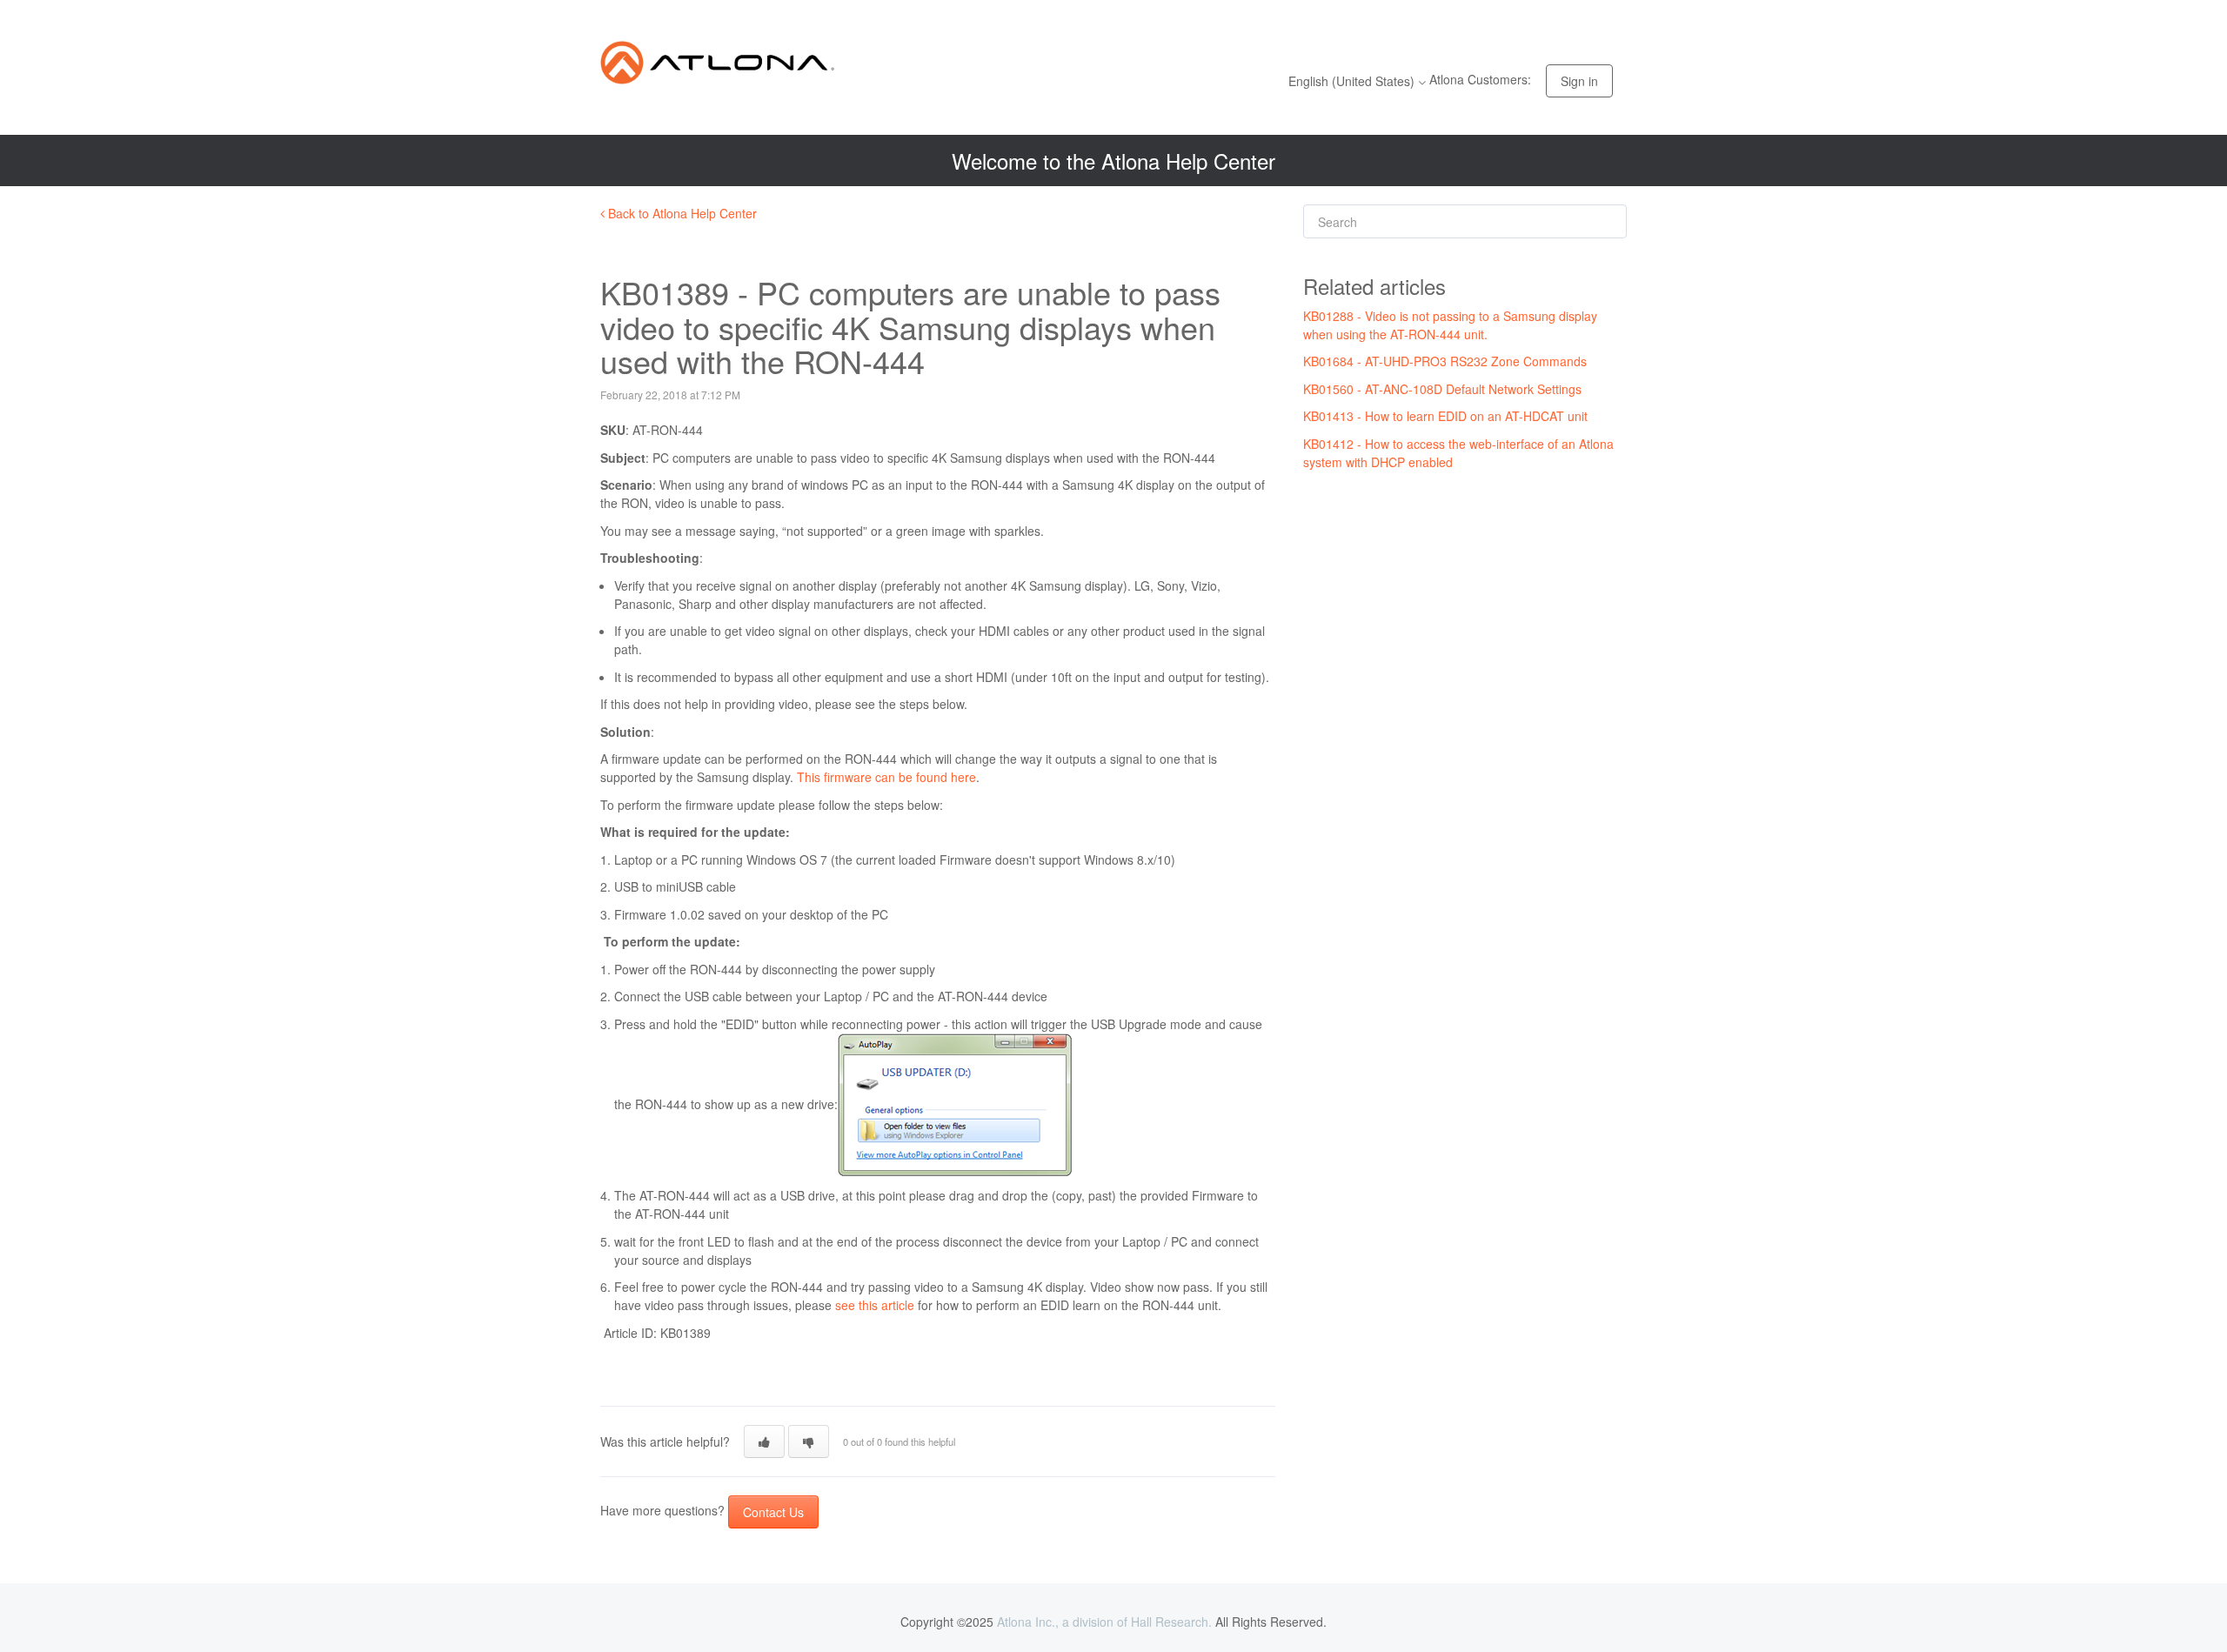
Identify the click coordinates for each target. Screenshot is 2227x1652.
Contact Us (773, 1512)
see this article (875, 1305)
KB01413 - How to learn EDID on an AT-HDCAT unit (1445, 416)
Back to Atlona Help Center (681, 213)
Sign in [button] (1579, 81)
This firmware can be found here (886, 777)
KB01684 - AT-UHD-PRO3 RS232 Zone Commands (1445, 361)
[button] (764, 1441)
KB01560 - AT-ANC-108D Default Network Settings (1442, 389)
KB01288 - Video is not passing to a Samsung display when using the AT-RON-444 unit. (1450, 325)
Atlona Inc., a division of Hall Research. (1104, 1622)
